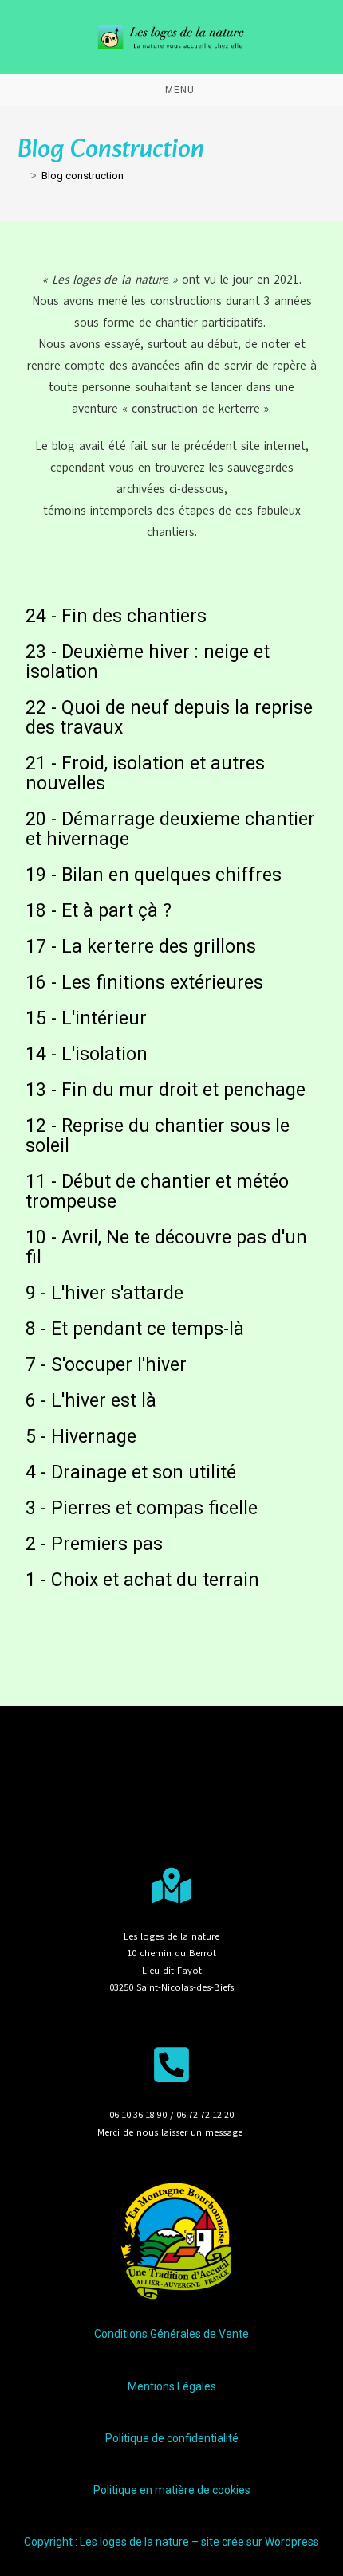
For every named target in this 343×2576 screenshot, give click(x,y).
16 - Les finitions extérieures (144, 983)
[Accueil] (22, 176)
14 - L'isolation (87, 1054)
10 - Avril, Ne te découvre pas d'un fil (166, 1247)
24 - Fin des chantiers (116, 616)
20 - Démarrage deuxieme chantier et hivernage (170, 829)
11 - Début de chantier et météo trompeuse (157, 1192)
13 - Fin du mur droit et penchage (166, 1090)
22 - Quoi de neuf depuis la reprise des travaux (169, 718)
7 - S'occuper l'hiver (106, 1365)
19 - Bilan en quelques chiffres (154, 875)
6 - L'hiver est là (91, 1401)
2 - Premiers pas (94, 1544)
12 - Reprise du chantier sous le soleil (158, 1136)
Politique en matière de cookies (172, 2490)
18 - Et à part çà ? (99, 911)
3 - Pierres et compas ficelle (142, 1508)
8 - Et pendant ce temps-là (135, 1329)
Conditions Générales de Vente (171, 2334)
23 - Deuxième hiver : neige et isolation (148, 662)
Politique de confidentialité (172, 2438)
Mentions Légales (172, 2386)
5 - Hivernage (81, 1437)
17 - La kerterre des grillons (141, 947)
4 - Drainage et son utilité (131, 1472)
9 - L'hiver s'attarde (104, 1293)
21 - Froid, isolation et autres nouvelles (145, 773)
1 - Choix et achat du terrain (142, 1580)
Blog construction (83, 176)
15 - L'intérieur (86, 1018)
